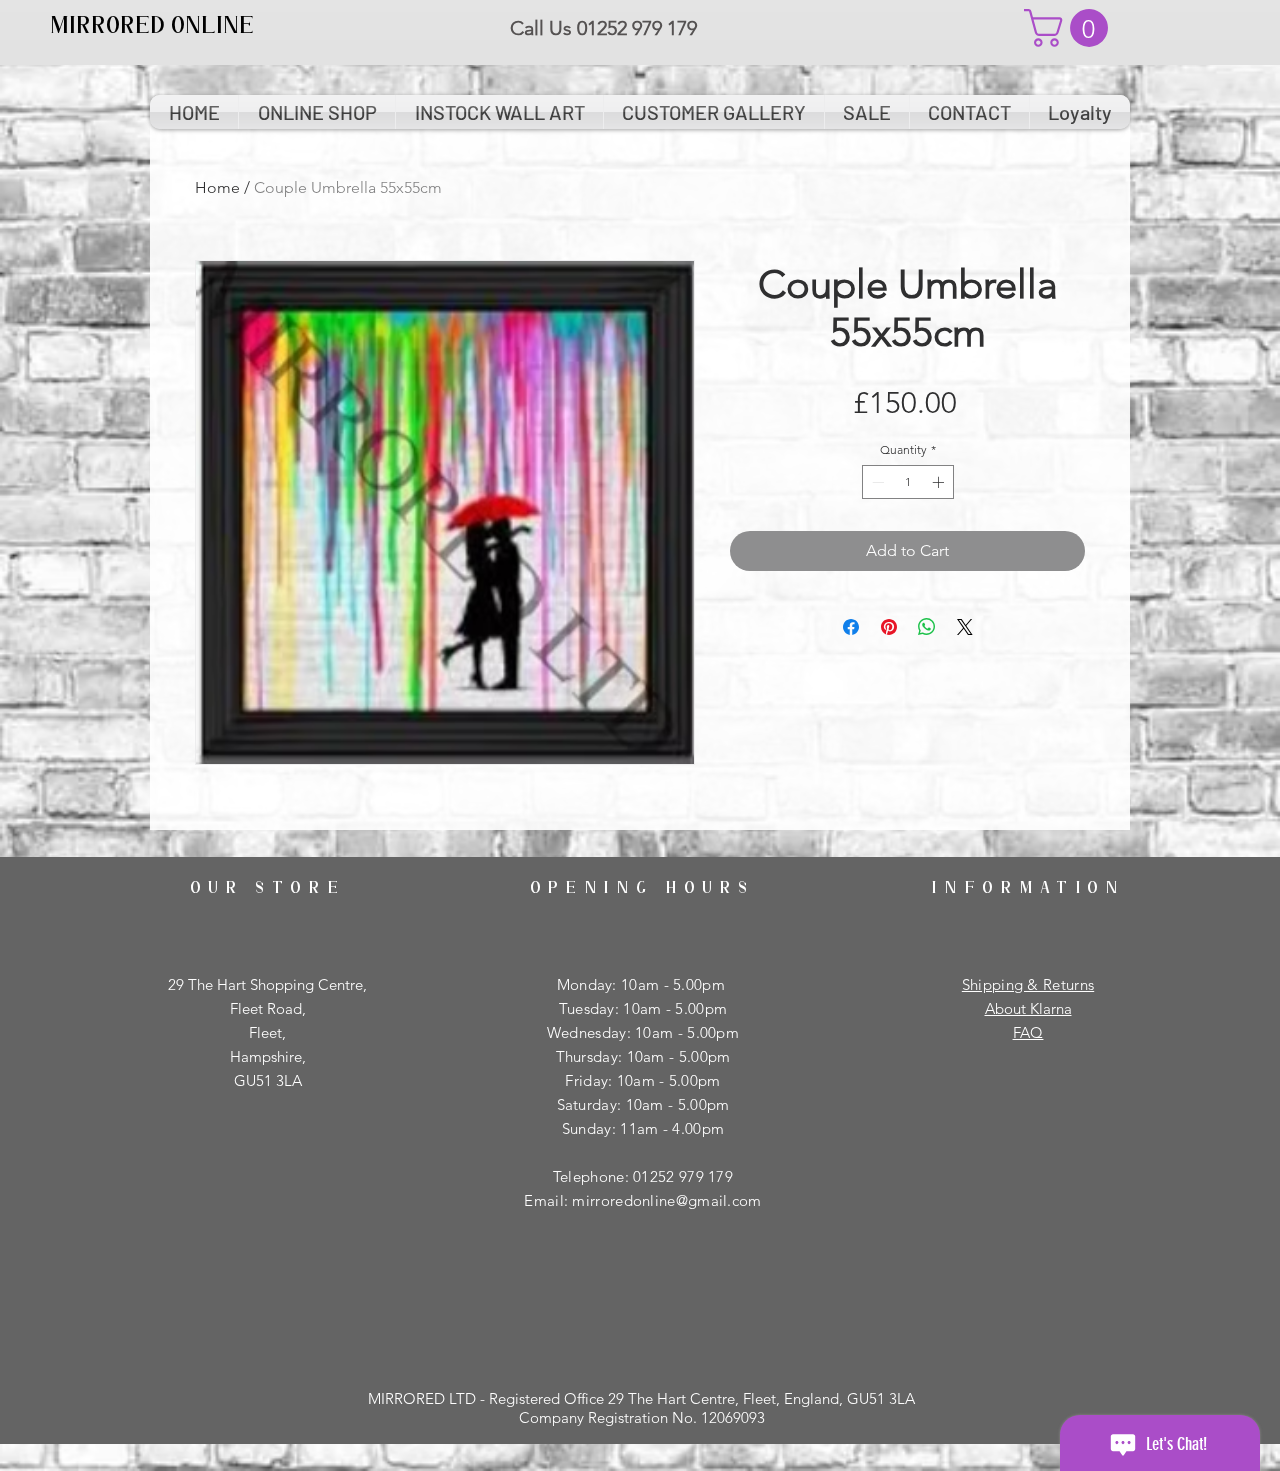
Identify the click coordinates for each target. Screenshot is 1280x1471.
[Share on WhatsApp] (927, 627)
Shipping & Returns (1028, 984)
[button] (1070, 28)
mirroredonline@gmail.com (666, 1200)
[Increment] (940, 482)
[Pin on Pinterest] (889, 627)
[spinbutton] (908, 482)
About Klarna (1028, 1008)
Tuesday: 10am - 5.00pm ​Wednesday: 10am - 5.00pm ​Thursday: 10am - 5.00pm (643, 1032)
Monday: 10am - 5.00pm (643, 984)
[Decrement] (876, 482)
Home (217, 187)
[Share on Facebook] (851, 627)
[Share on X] (965, 627)
